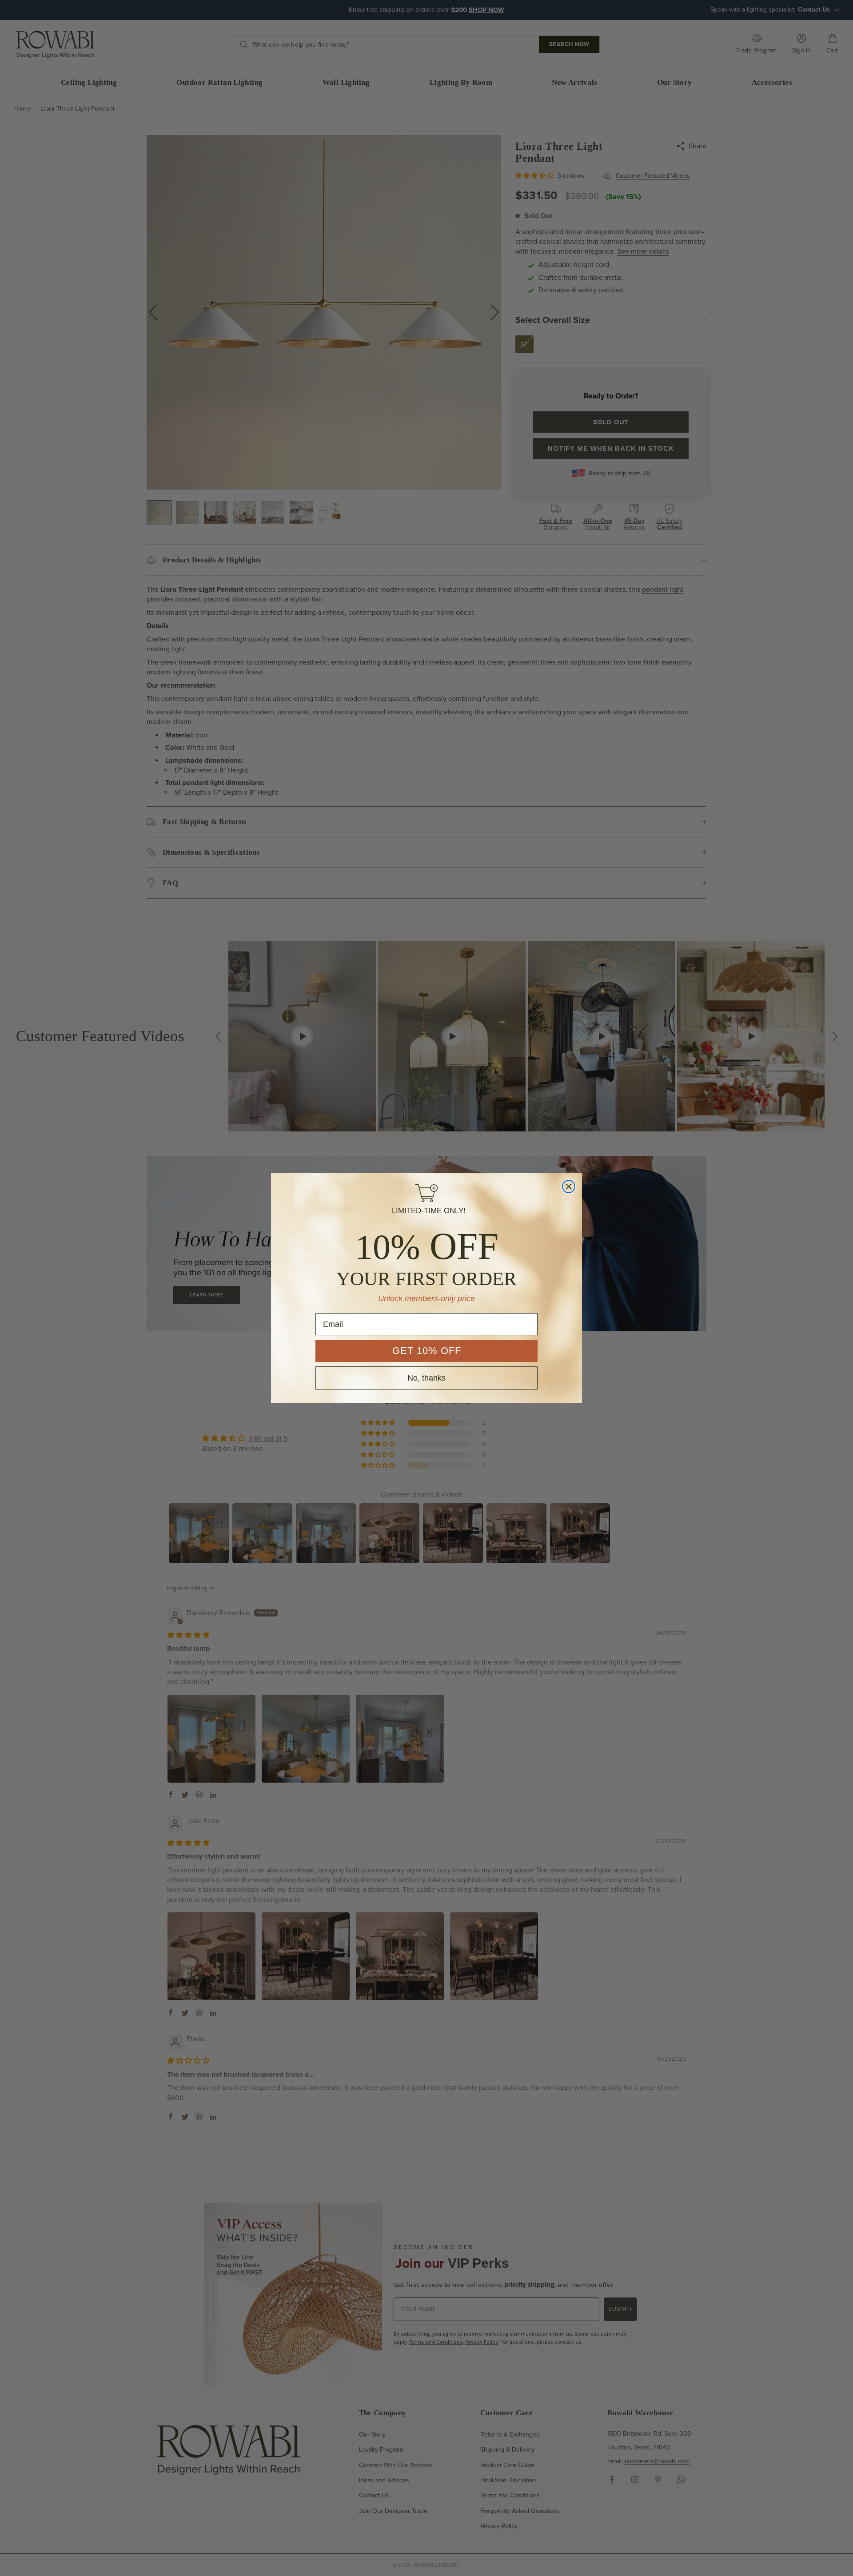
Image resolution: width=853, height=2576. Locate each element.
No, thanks (426, 1378)
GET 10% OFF (427, 1351)
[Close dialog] (569, 1186)
